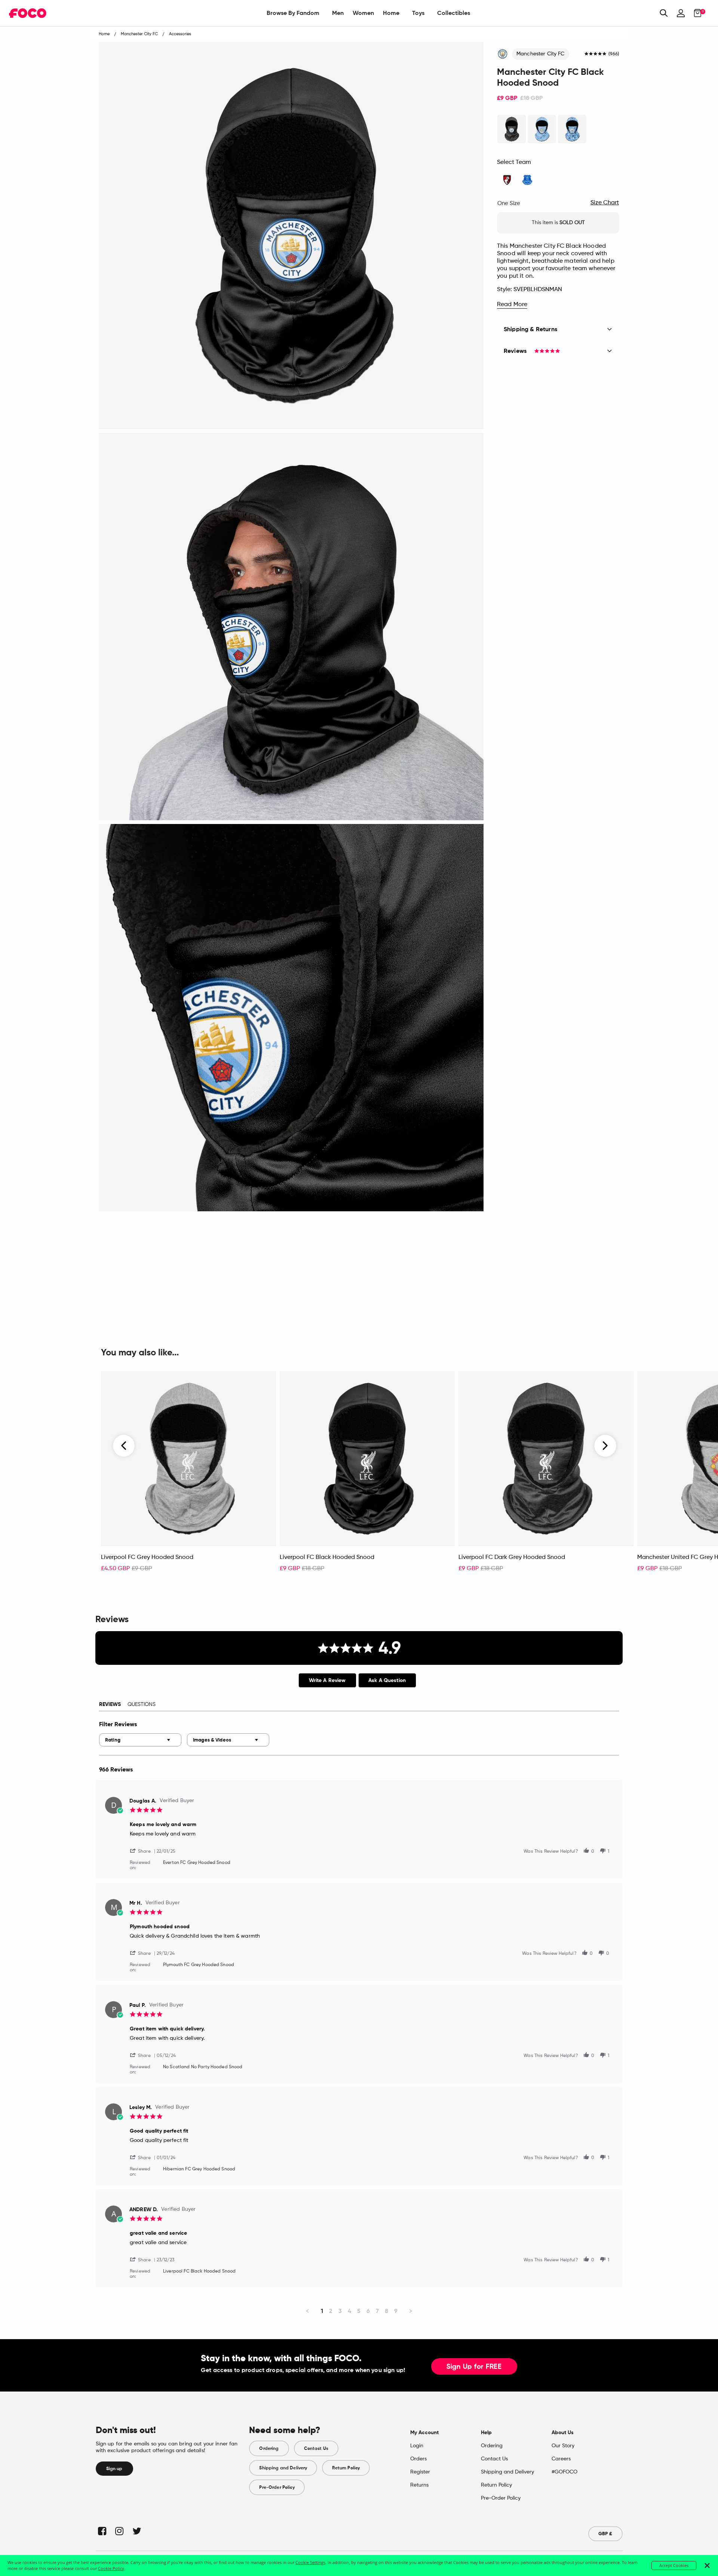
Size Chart (605, 203)
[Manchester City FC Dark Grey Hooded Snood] (512, 129)
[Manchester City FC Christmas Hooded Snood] (572, 129)
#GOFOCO (564, 2472)
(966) (614, 54)
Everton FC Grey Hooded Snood (197, 1863)
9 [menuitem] (396, 2311)
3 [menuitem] (340, 2311)
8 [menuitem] (386, 2311)
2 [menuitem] (331, 2311)
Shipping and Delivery (283, 2468)
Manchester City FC (541, 54)
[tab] (327, 1680)
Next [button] (605, 1446)
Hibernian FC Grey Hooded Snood (199, 2169)
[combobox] (140, 1740)
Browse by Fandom (293, 13)
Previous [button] (124, 1446)
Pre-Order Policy (277, 2487)
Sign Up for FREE (474, 2367)
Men (338, 13)
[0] (695, 13)
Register (420, 2472)
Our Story (563, 2446)
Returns (419, 2485)
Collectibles (454, 13)
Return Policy (346, 2468)
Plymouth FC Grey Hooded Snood (199, 1965)
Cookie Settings (310, 2562)
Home (391, 13)
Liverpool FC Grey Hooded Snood (147, 1557)
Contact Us (316, 2448)
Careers (561, 2459)
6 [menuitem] (368, 2311)
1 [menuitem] (322, 2311)
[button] (143, 1851)
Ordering (269, 2448)
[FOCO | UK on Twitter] (136, 2531)
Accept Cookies (674, 2565)
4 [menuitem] (349, 2311)
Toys (418, 13)
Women (363, 13)
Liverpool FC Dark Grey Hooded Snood (512, 1557)
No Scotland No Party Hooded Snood (203, 2067)
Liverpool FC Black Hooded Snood (327, 1557)
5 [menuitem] (359, 2311)
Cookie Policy (111, 2568)
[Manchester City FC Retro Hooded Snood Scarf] (542, 129)
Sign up (114, 2469)
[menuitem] (293, 13)
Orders (418, 2459)
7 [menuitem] (377, 2311)
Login (417, 2446)
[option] (188, 1475)
